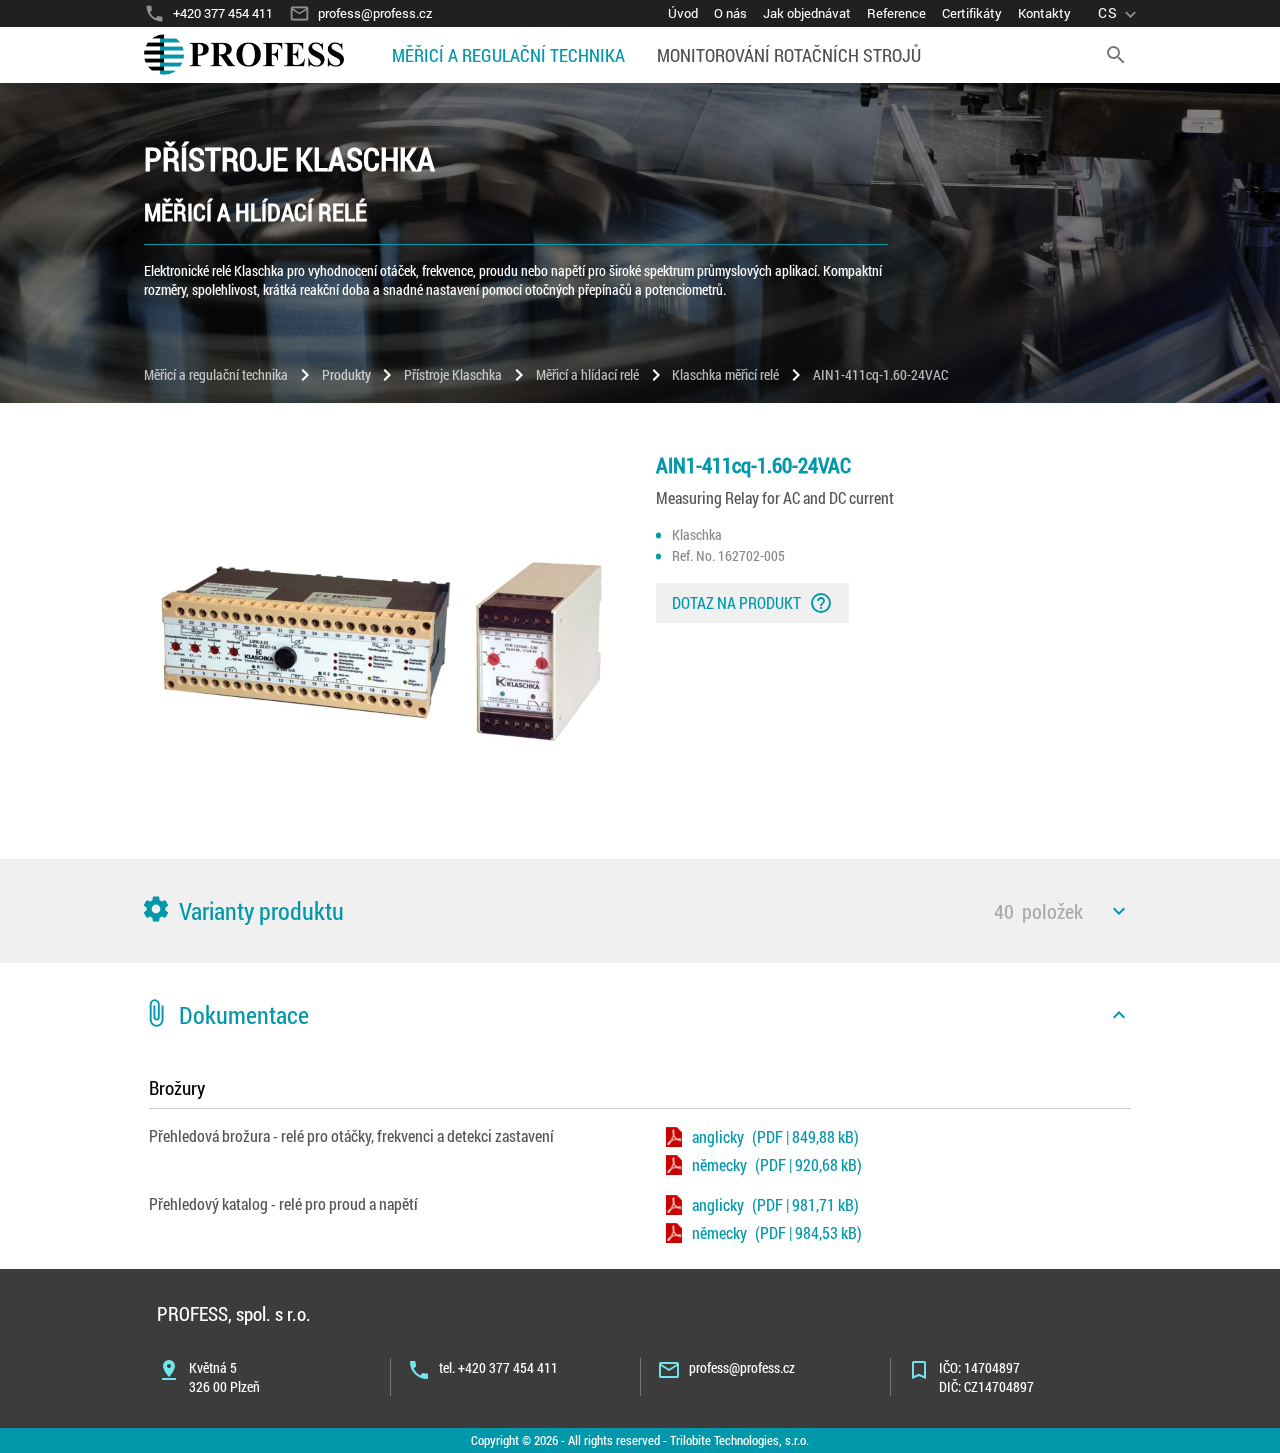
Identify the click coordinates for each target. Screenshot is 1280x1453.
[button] (640, 911)
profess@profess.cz (742, 1367)
